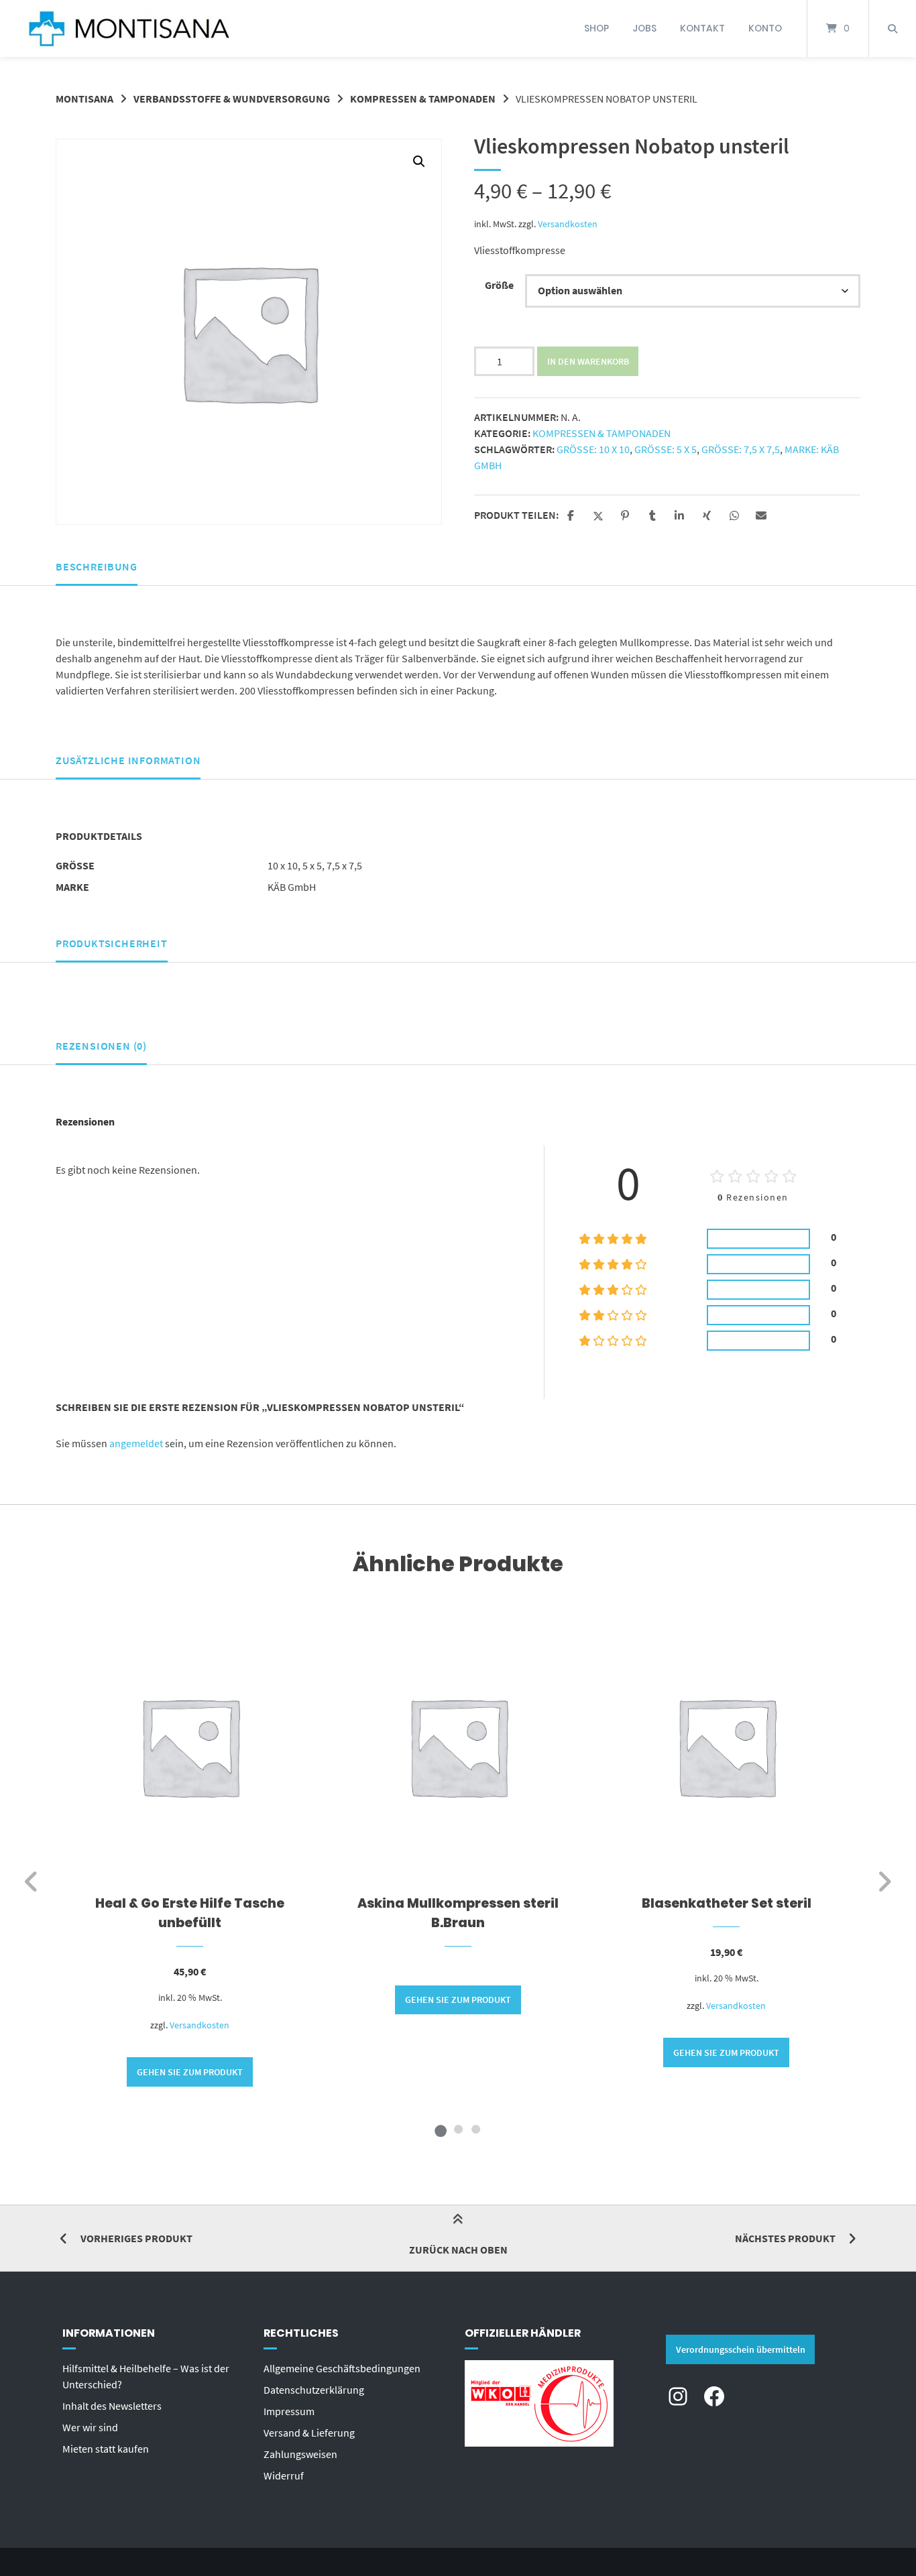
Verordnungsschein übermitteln (741, 2349)
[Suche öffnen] (893, 28)
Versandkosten (568, 224)
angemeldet (136, 1443)
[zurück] (32, 1882)
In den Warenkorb (588, 361)
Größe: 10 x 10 (593, 449)
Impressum (289, 2411)
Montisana (84, 99)
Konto (765, 28)
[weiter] (884, 1882)
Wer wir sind (90, 2427)
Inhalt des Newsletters (112, 2406)
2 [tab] (458, 2129)
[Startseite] (129, 28)
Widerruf (284, 2475)
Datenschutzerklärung (314, 2390)
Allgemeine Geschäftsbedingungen (342, 2368)
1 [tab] (441, 2129)
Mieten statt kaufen (106, 2449)
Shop (596, 28)
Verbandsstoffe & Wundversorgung (232, 99)
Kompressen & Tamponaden (423, 99)
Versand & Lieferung (309, 2433)
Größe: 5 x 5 (666, 449)
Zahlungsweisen (300, 2454)
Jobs (644, 28)
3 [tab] (475, 2129)
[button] (419, 162)
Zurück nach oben (458, 2250)
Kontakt (702, 28)
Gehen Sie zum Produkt (190, 2072)
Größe (499, 285)
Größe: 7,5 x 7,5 (741, 449)
